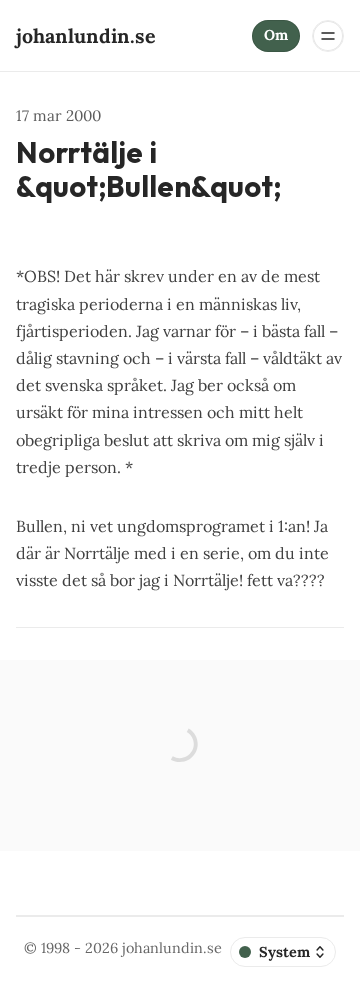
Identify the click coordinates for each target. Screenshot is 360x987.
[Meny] (328, 36)
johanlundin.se (172, 948)
